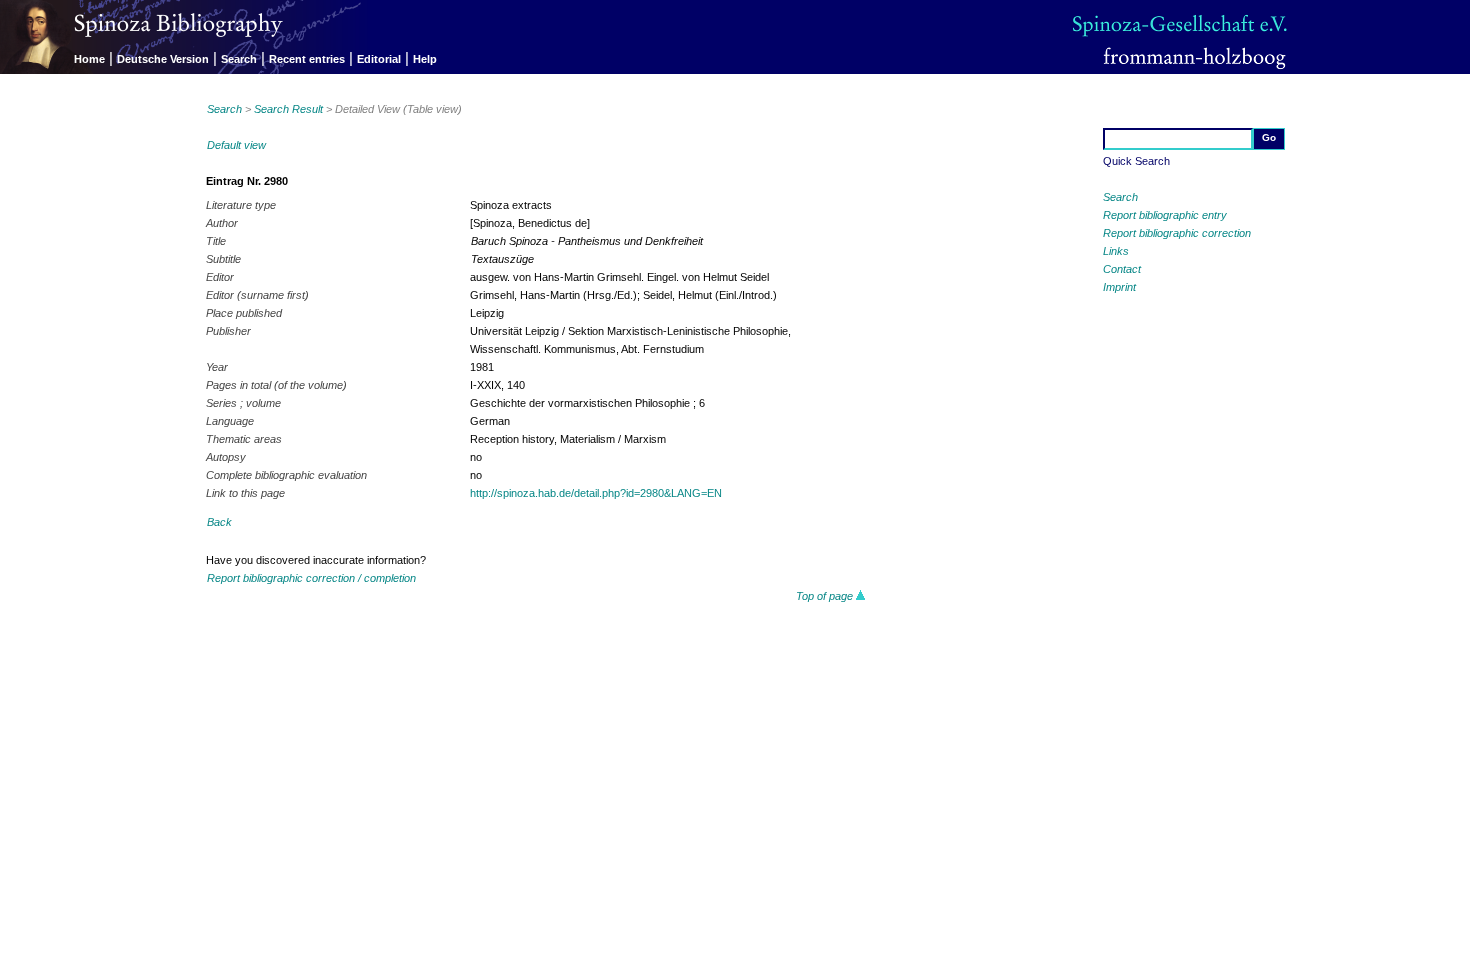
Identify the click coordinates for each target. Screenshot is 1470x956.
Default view (236, 145)
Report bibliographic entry (1165, 215)
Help (425, 59)
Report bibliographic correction (1177, 233)
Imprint (1119, 287)
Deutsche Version (163, 59)
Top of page (826, 596)
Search (239, 59)
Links (1116, 251)
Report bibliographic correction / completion (311, 578)
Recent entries (307, 59)
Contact (1122, 269)
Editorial (379, 59)
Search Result (288, 109)
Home (89, 59)
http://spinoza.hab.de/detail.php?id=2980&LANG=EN (596, 493)
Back (219, 522)
